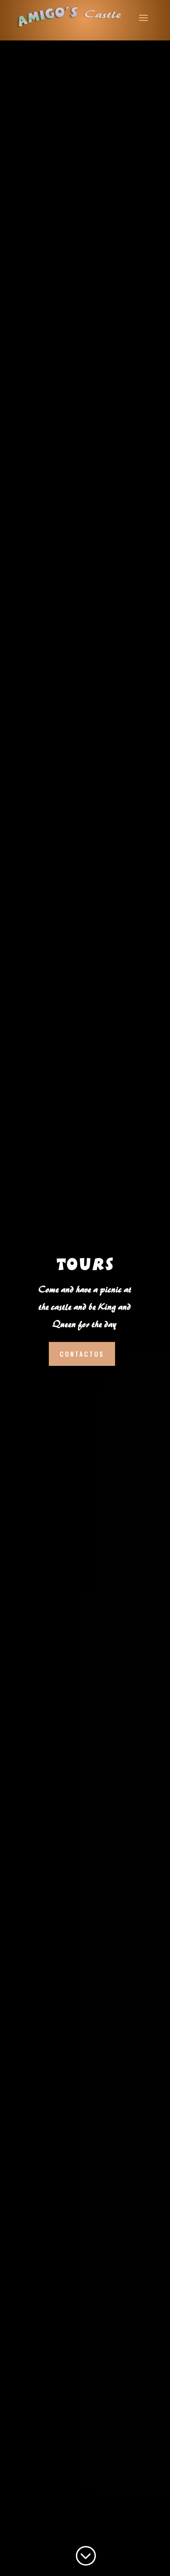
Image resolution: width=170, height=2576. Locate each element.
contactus (82, 1354)
